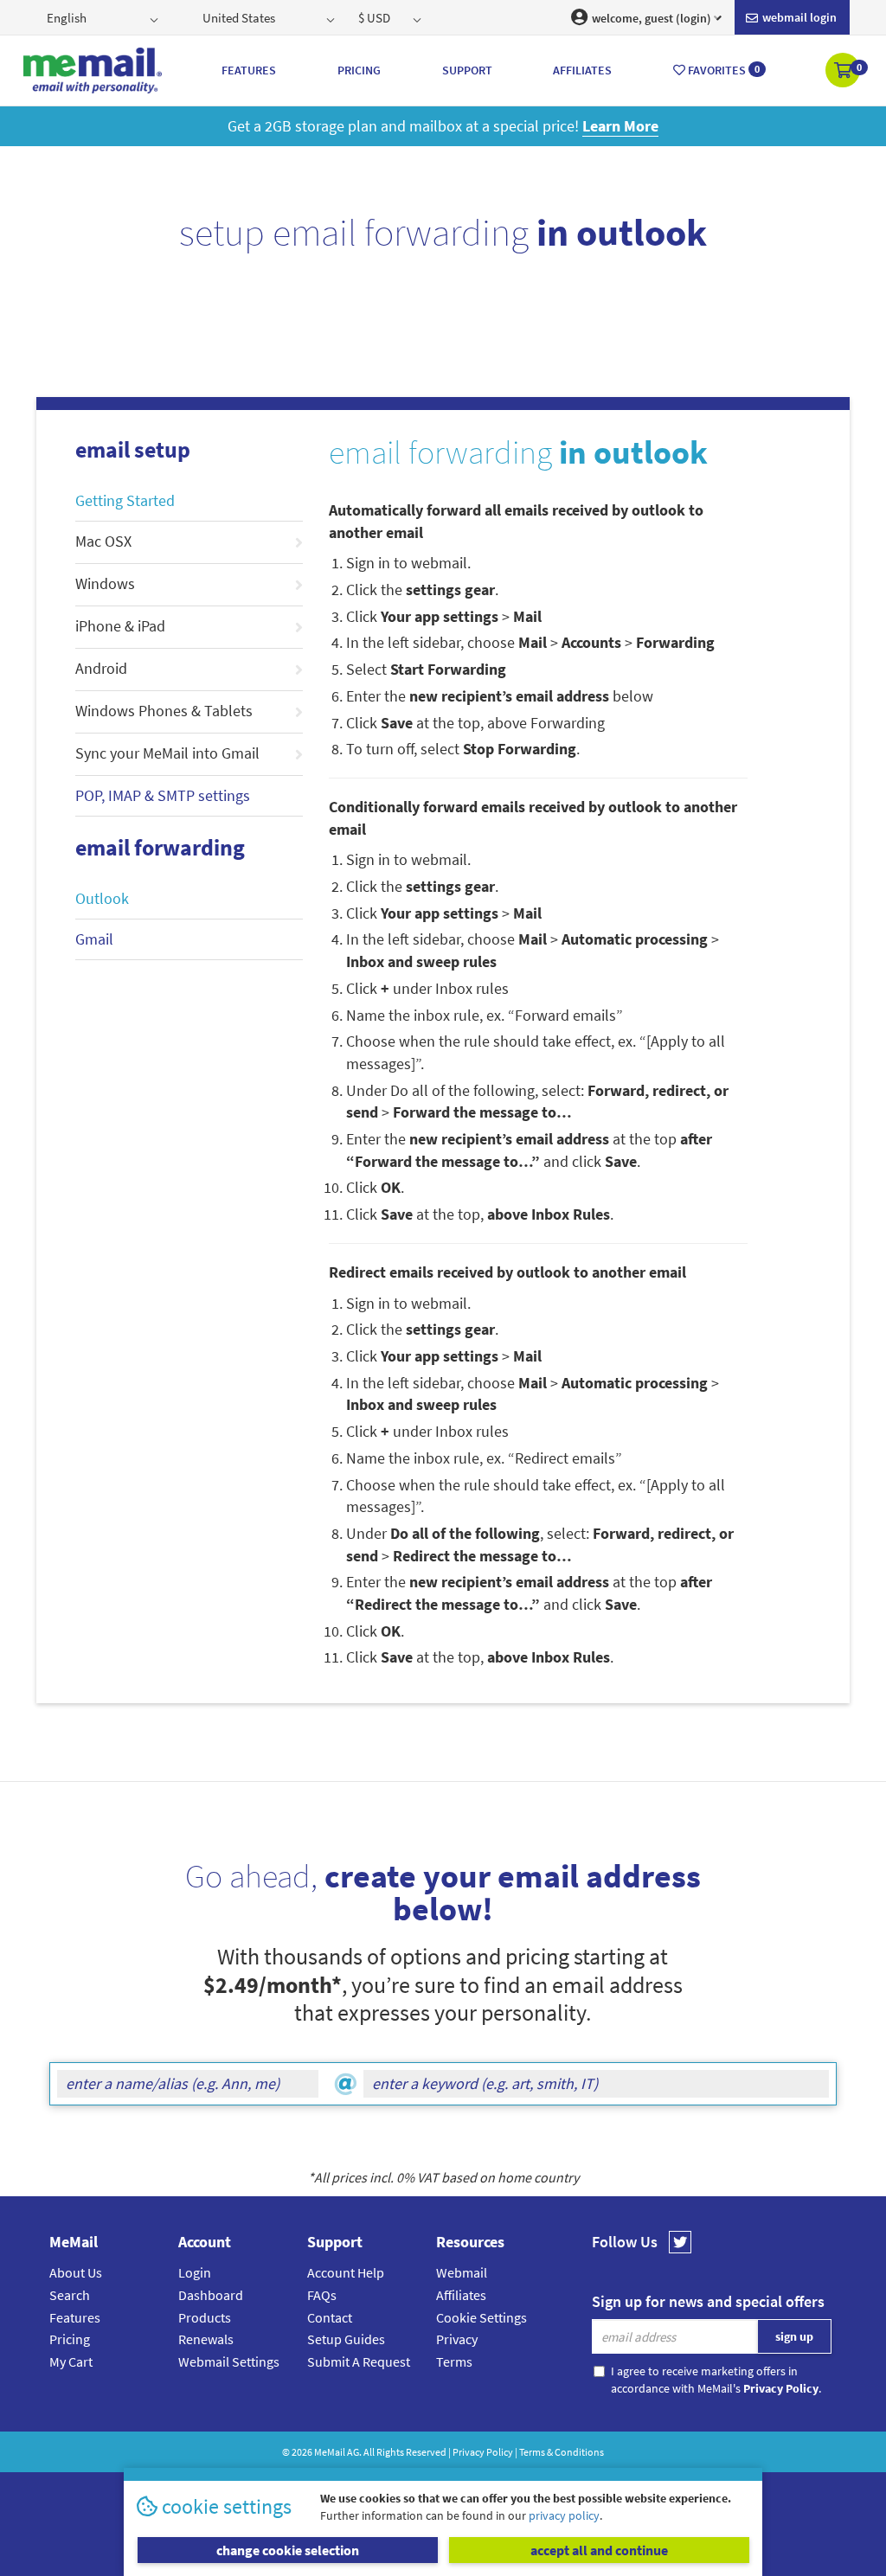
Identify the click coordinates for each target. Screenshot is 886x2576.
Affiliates (461, 2295)
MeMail (330, 2452)
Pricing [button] (359, 70)
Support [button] (467, 70)
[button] (844, 72)
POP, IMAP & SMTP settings (163, 795)
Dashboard (211, 2295)
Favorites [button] (722, 70)
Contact (330, 2317)
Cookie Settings (482, 2317)
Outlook (102, 898)
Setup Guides (346, 2339)
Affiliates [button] (582, 70)
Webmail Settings (229, 2361)
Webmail (462, 2272)
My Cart (71, 2361)
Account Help (346, 2272)
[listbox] (104, 17)
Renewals (206, 2339)
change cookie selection (288, 2550)
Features (75, 2317)
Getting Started (125, 500)
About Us (76, 2272)
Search (70, 2295)
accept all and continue (599, 2550)
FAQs (322, 2295)
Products (205, 2317)
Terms (454, 2361)
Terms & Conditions (562, 2452)
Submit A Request (359, 2361)
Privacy (457, 2339)
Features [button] (249, 70)
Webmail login (798, 17)
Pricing (70, 2339)
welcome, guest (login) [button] (650, 18)
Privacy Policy (483, 2452)
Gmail (94, 939)
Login (195, 2272)
